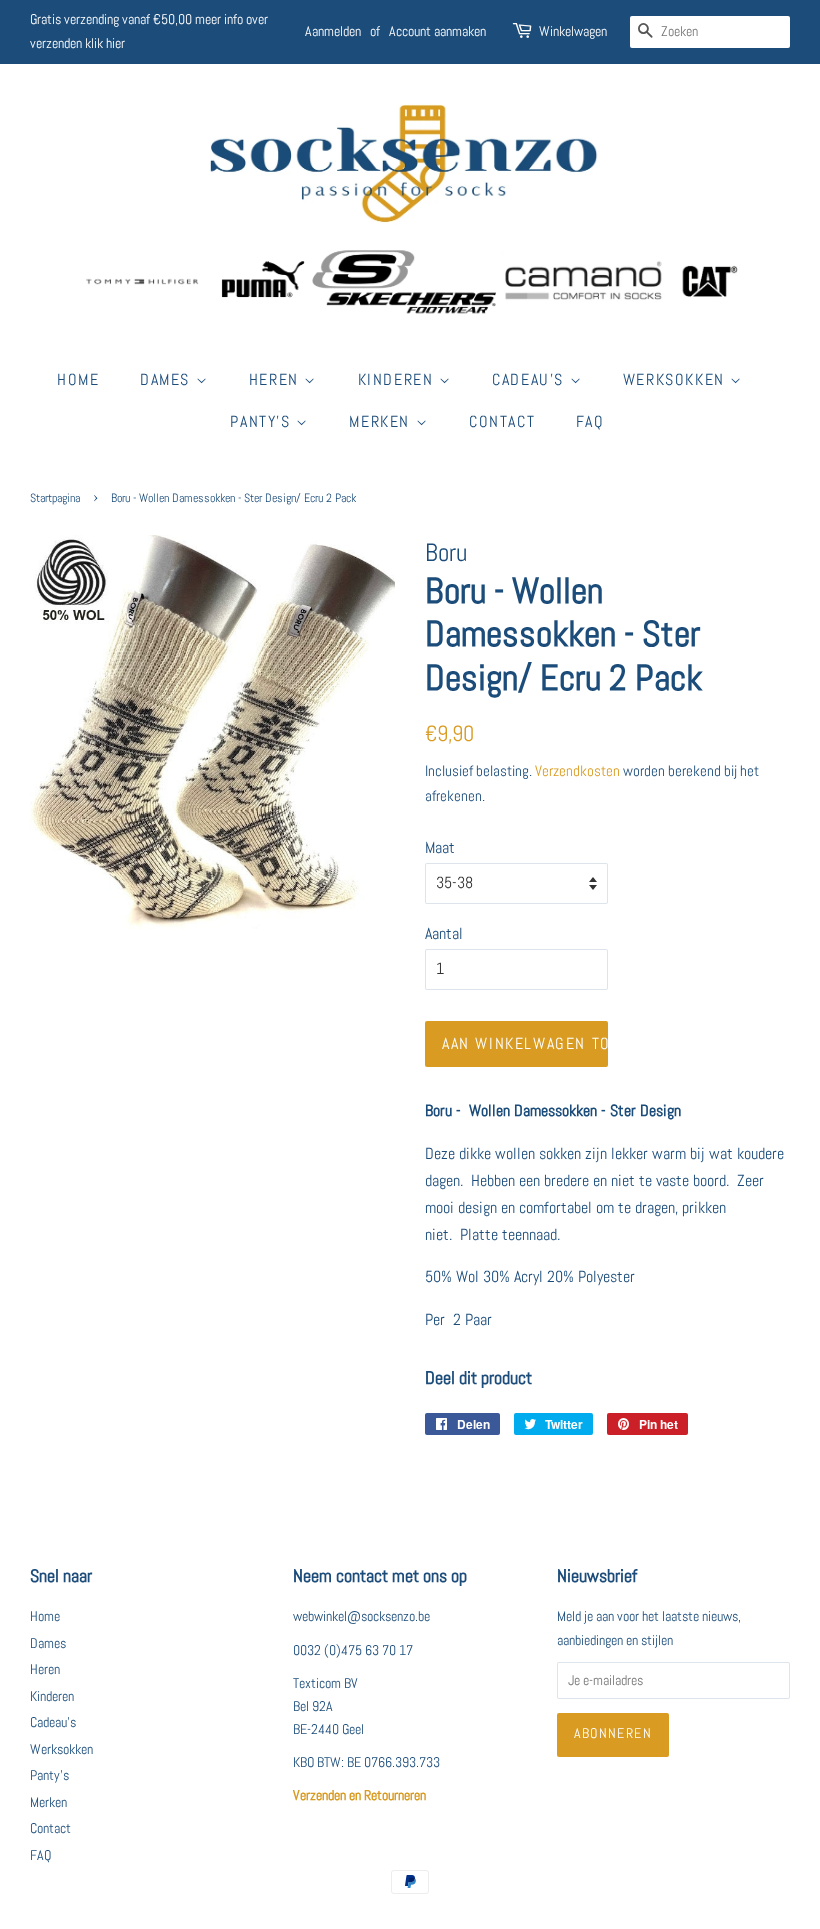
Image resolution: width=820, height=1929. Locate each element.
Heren (277, 379)
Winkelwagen (573, 31)
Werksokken (677, 379)
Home (78, 379)
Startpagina (55, 498)
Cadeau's (530, 379)
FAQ (590, 421)
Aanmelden (333, 31)
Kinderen (398, 379)
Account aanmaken (437, 31)
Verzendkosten (577, 770)
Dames (168, 379)
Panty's (263, 421)
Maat (440, 847)
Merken (382, 421)
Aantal (444, 933)
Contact (502, 421)
